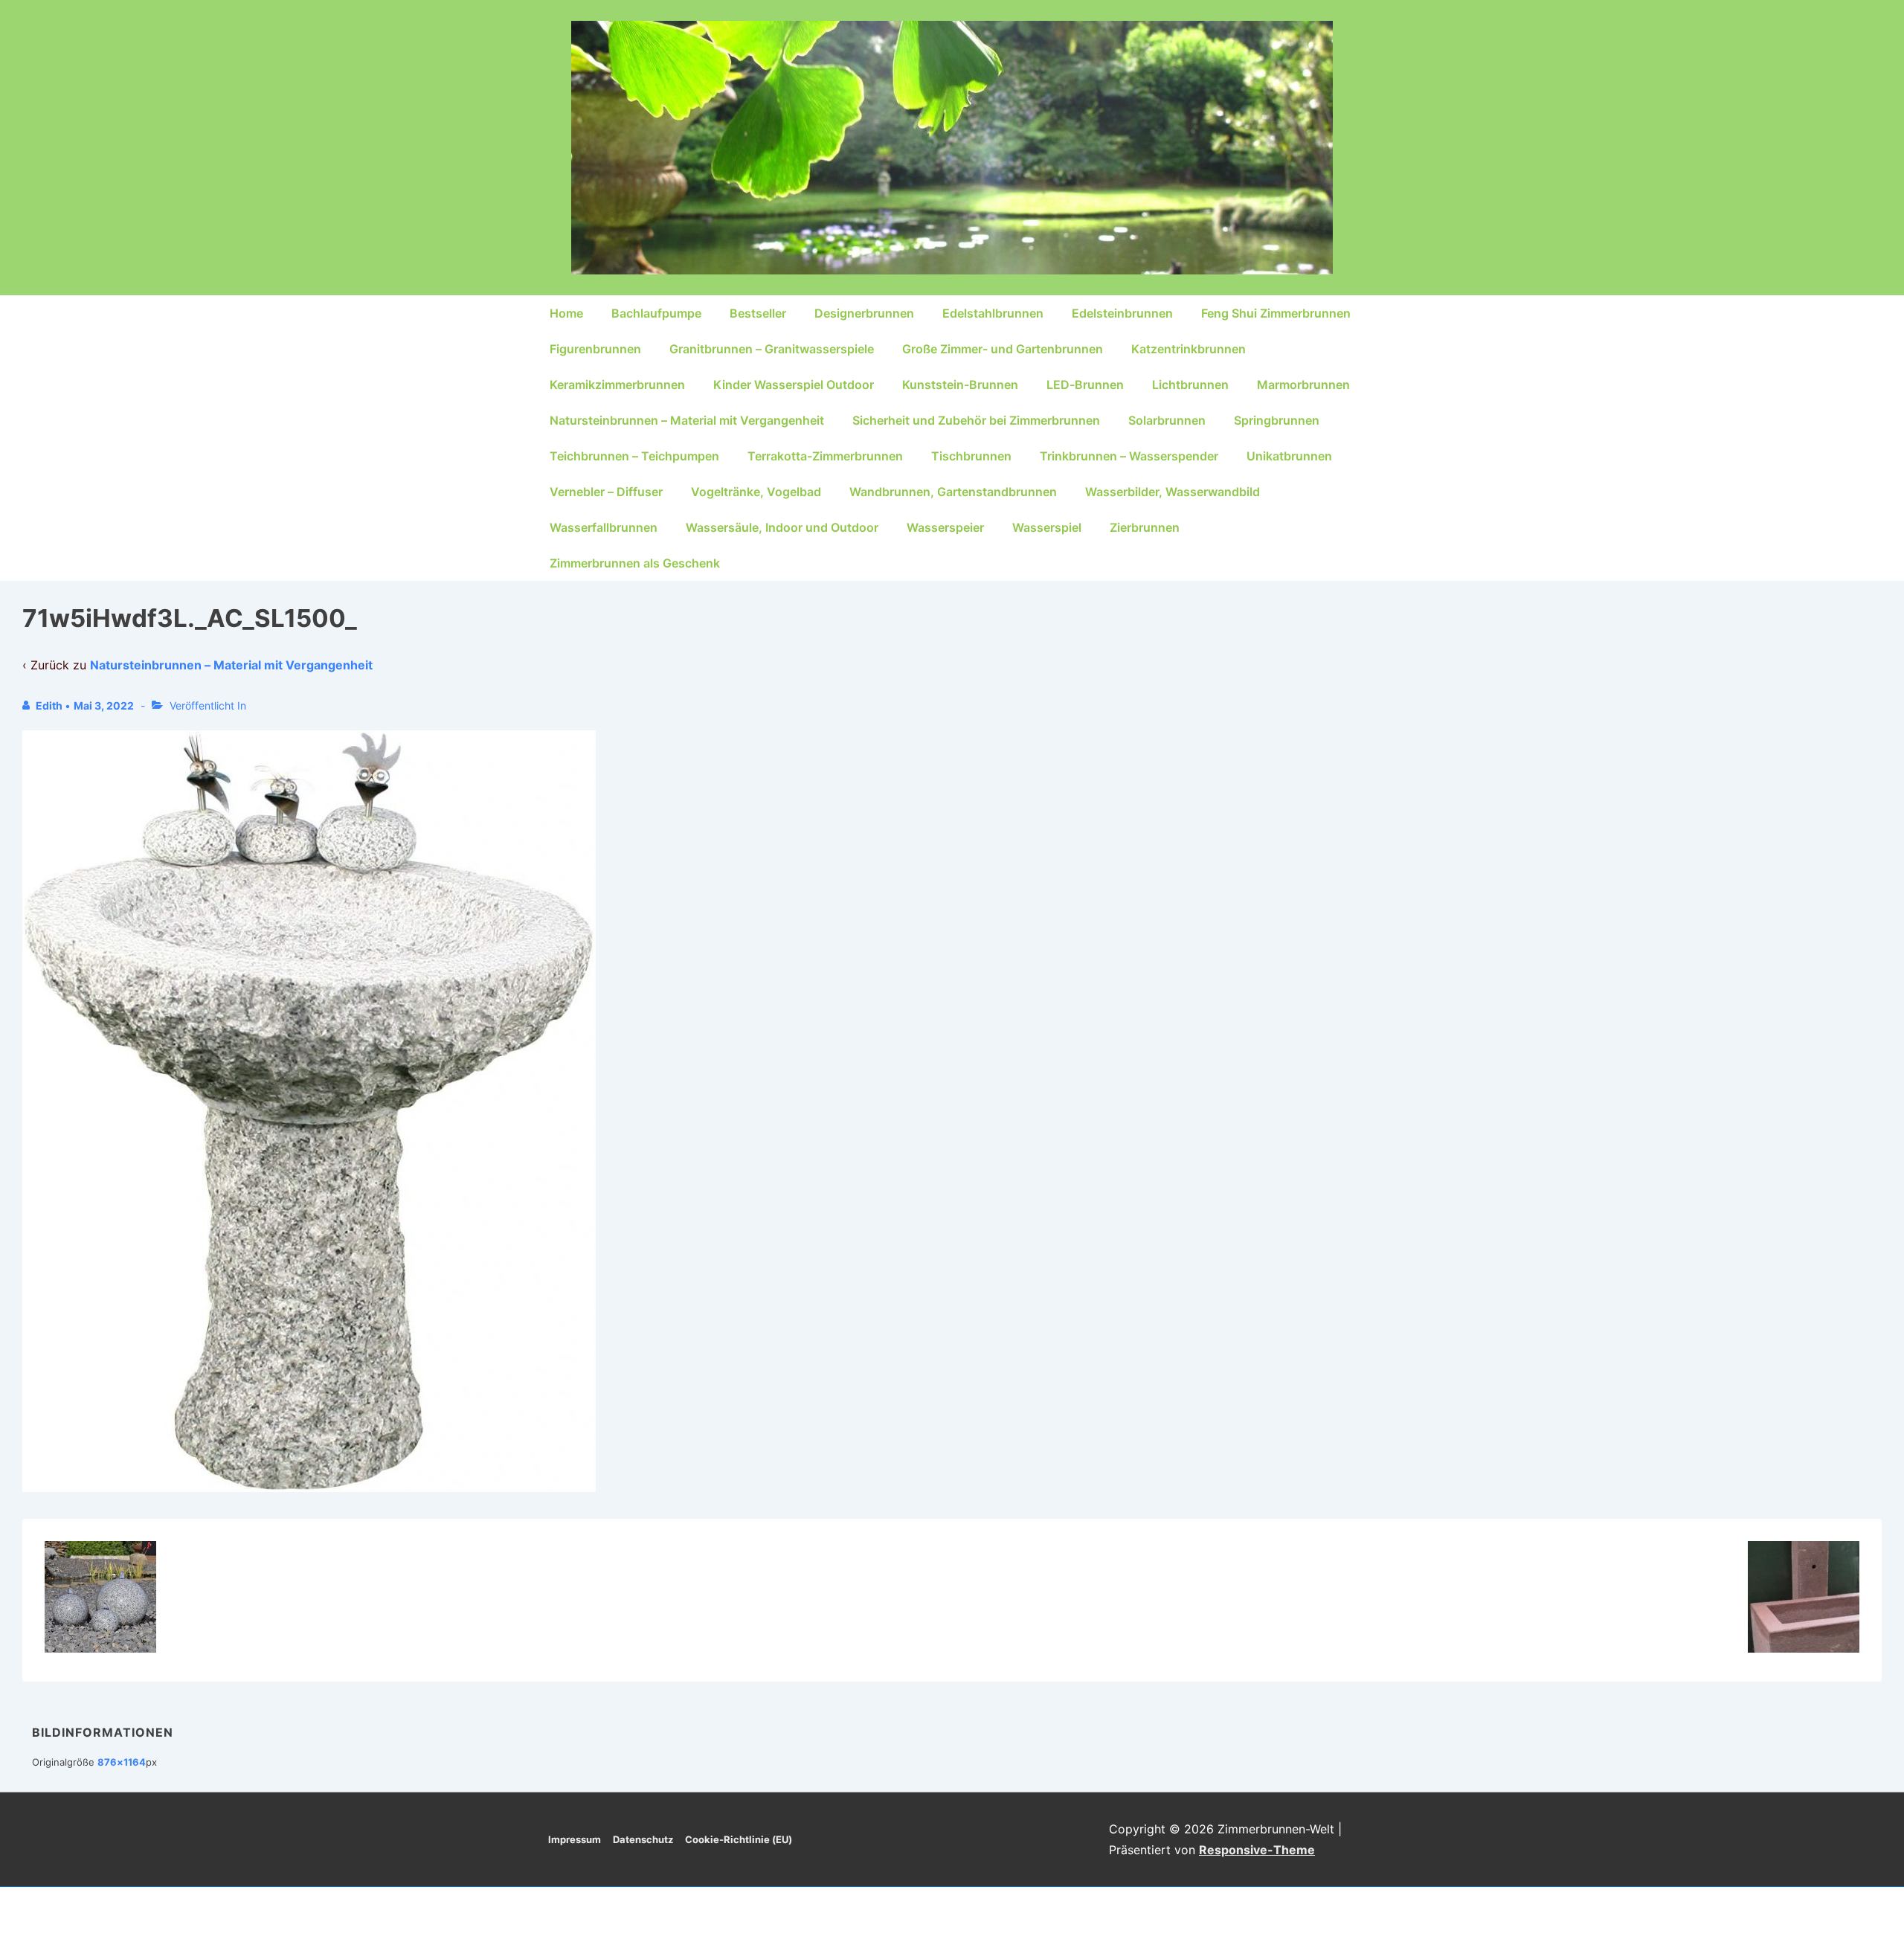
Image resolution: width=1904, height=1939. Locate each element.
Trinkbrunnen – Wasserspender (1129, 456)
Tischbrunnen (971, 456)
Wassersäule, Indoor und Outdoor (782, 527)
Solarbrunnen (1167, 420)
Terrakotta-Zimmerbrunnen (825, 456)
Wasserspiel (1047, 527)
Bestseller (758, 313)
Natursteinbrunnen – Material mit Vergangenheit (687, 420)
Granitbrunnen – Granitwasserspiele (772, 349)
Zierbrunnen (1145, 527)
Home (566, 313)
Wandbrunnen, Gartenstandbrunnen (953, 492)
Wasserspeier (945, 527)
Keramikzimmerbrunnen (617, 385)
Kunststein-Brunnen (960, 385)
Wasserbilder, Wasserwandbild (1173, 492)
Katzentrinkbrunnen (1189, 349)
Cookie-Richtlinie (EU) (739, 1839)
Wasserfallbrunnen (604, 527)
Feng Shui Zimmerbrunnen (1276, 313)
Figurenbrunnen (595, 349)
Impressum (575, 1839)
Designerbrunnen (864, 313)
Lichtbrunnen (1190, 385)
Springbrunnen (1277, 420)
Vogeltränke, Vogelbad (756, 492)
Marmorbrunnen (1303, 385)
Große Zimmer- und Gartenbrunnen (1003, 349)
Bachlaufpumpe (656, 313)
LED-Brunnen (1085, 385)
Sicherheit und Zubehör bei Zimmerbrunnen (976, 420)
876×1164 (122, 1762)
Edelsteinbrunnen (1122, 313)
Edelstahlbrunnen (993, 313)
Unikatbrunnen (1289, 456)
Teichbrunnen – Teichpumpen (634, 456)
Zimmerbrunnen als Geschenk (635, 563)
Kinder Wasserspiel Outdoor (794, 385)
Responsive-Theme (1257, 1850)
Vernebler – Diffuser (606, 492)
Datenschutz (643, 1839)
